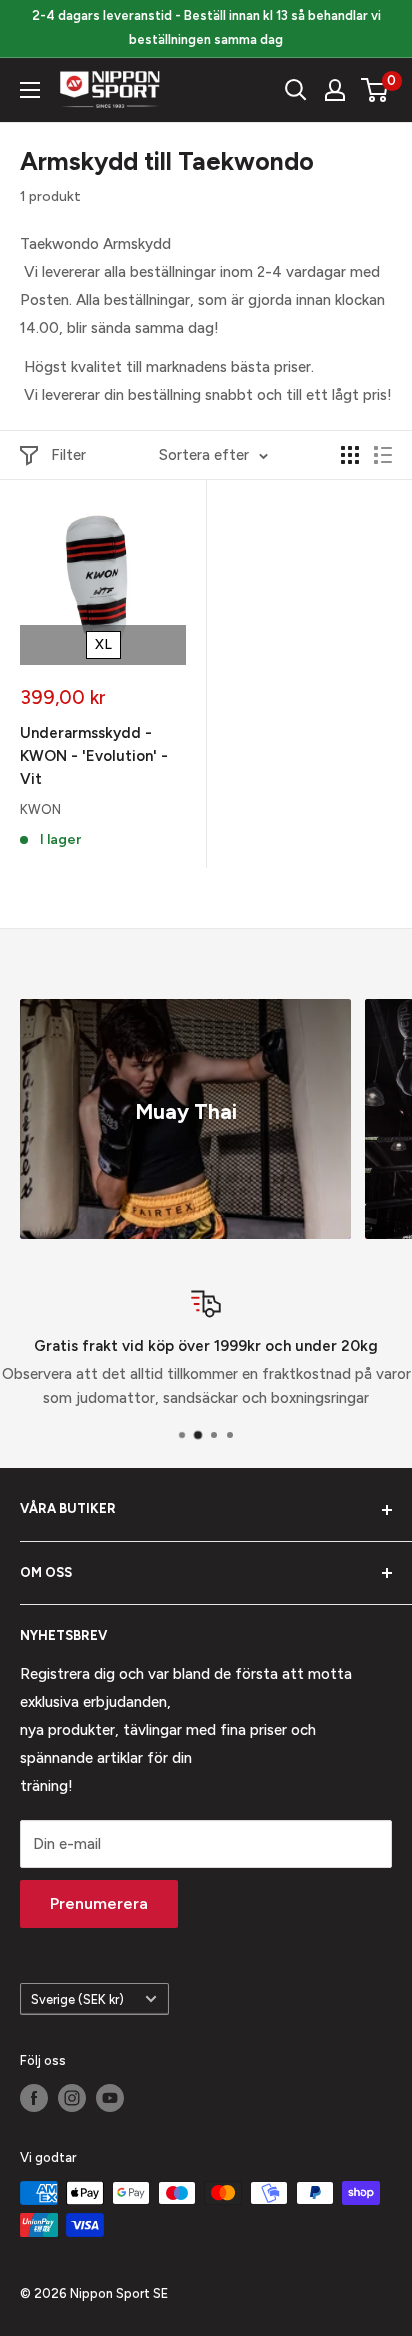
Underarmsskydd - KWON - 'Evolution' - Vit (94, 756)
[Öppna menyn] (30, 90)
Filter (68, 455)
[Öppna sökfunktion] (296, 90)
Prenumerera (99, 1903)
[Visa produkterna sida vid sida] (350, 455)
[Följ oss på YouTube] (110, 2098)
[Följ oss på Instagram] (72, 2098)
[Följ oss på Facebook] (34, 2098)
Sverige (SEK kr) (77, 1999)
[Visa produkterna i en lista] (383, 455)
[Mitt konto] (335, 90)
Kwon (40, 809)
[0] (375, 90)
